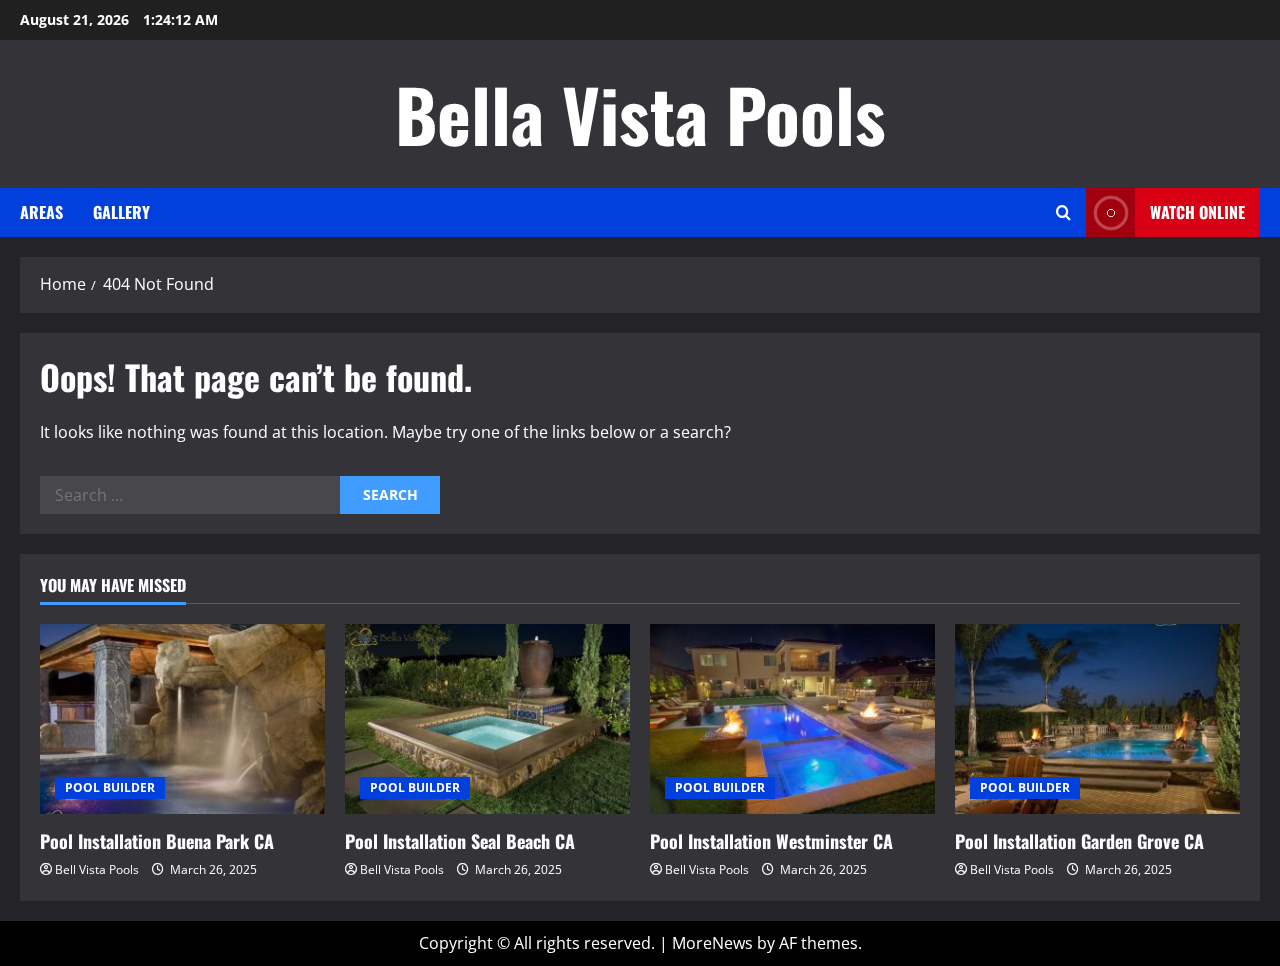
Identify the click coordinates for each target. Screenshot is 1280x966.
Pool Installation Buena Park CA (157, 841)
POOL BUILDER (110, 787)
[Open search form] (1063, 212)
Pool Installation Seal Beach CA (460, 841)
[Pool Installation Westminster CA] (792, 719)
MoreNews (712, 943)
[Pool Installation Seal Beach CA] (487, 719)
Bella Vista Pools (640, 113)
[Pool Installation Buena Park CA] (182, 719)
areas (41, 212)
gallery (121, 212)
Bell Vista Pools (97, 869)
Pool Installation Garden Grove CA (1079, 841)
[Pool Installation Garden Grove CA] (1097, 719)
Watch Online (1197, 212)
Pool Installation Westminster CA (771, 841)
